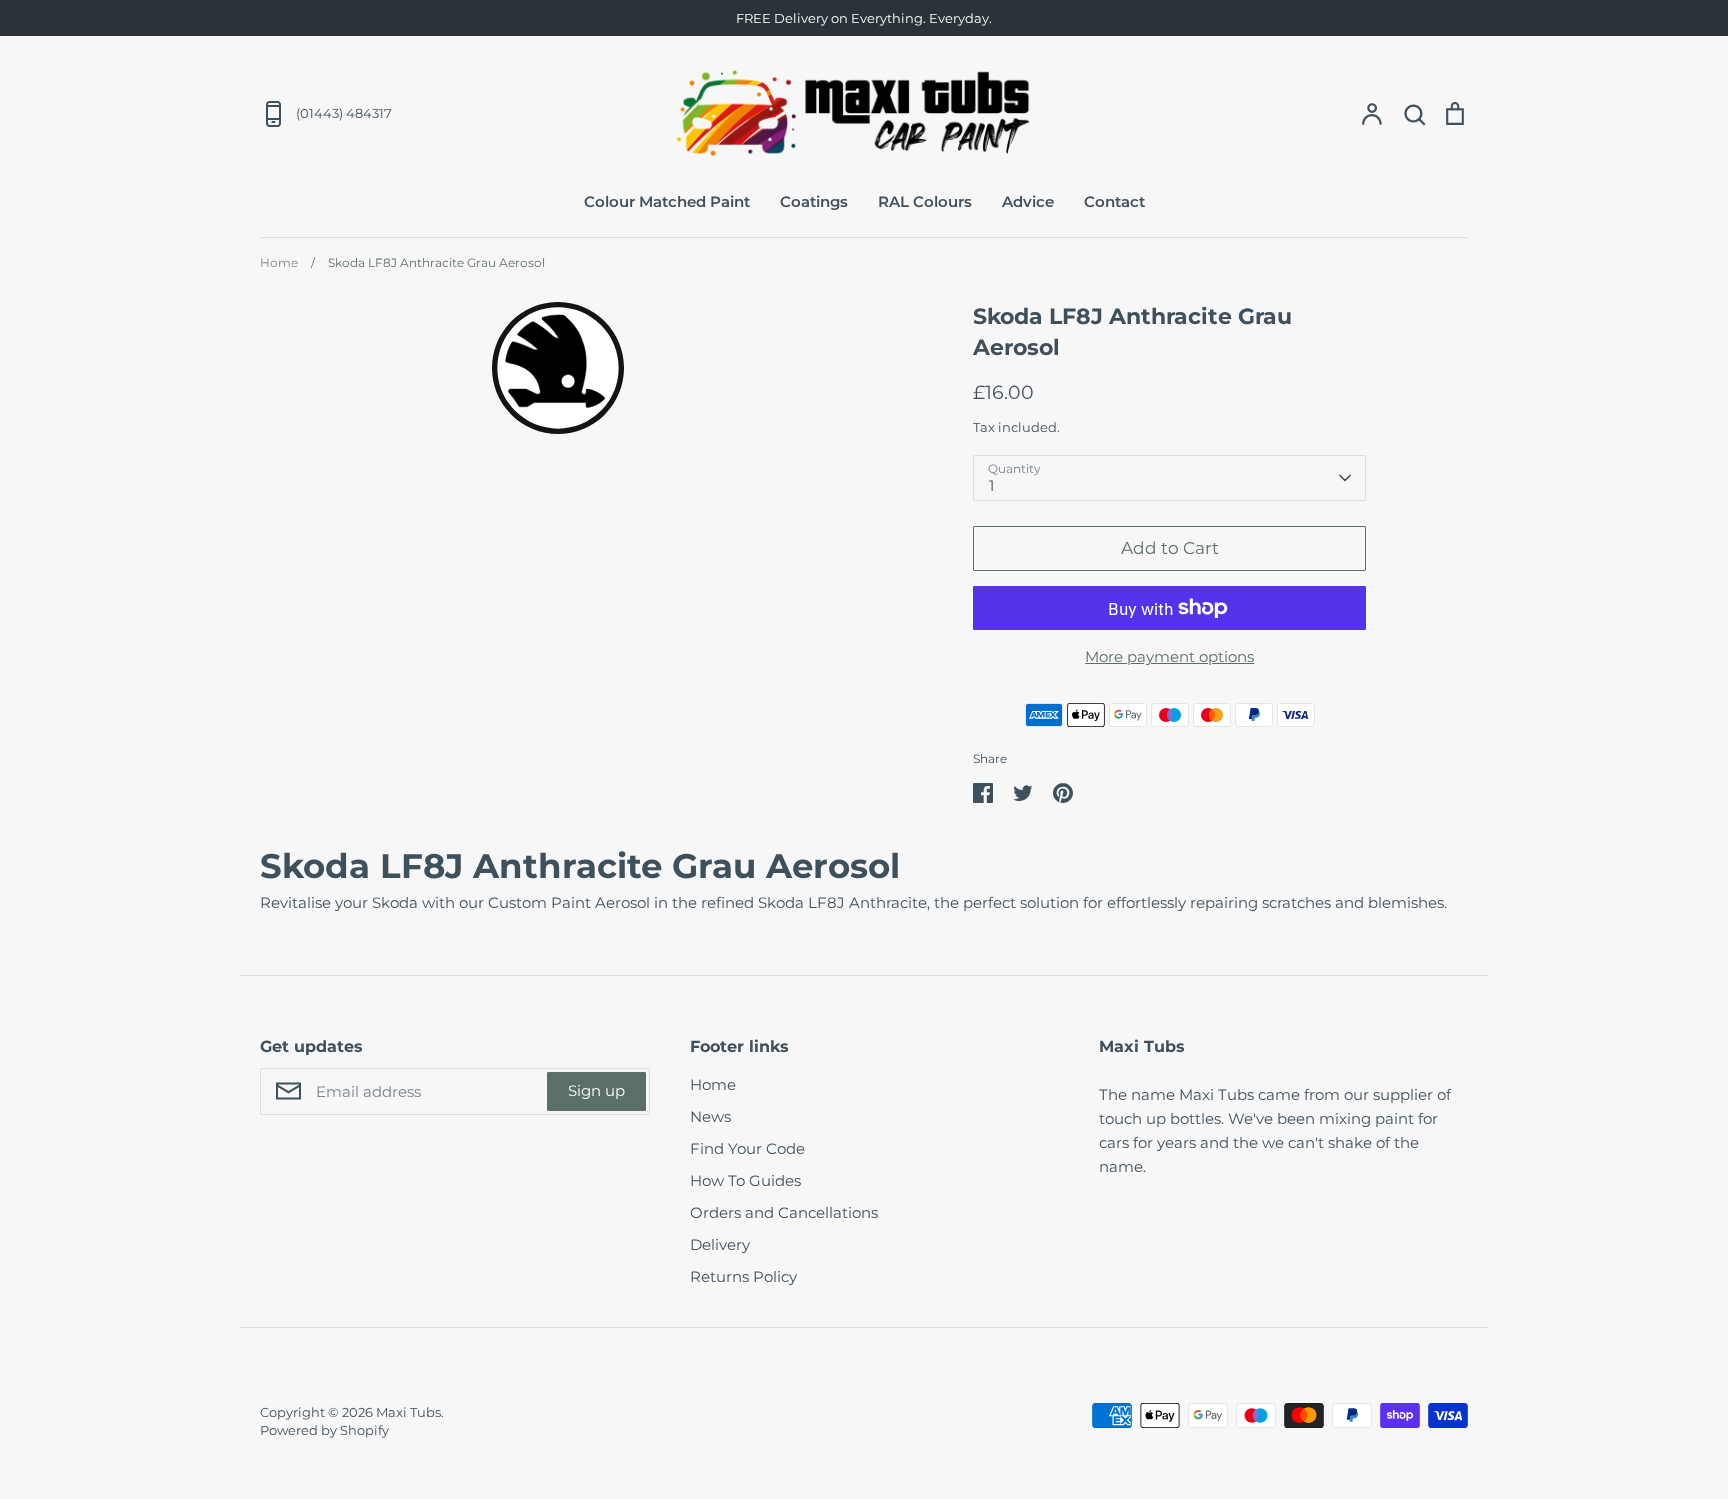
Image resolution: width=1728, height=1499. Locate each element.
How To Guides (745, 1180)
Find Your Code (747, 1148)
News (710, 1116)
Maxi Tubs (408, 1412)
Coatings (814, 201)
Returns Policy (743, 1276)
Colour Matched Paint (667, 201)
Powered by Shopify (324, 1430)
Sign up (596, 1090)
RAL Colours (925, 201)
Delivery (720, 1244)
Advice (1028, 201)
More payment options (1169, 656)
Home (713, 1084)
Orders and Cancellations (784, 1212)
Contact (1114, 201)
